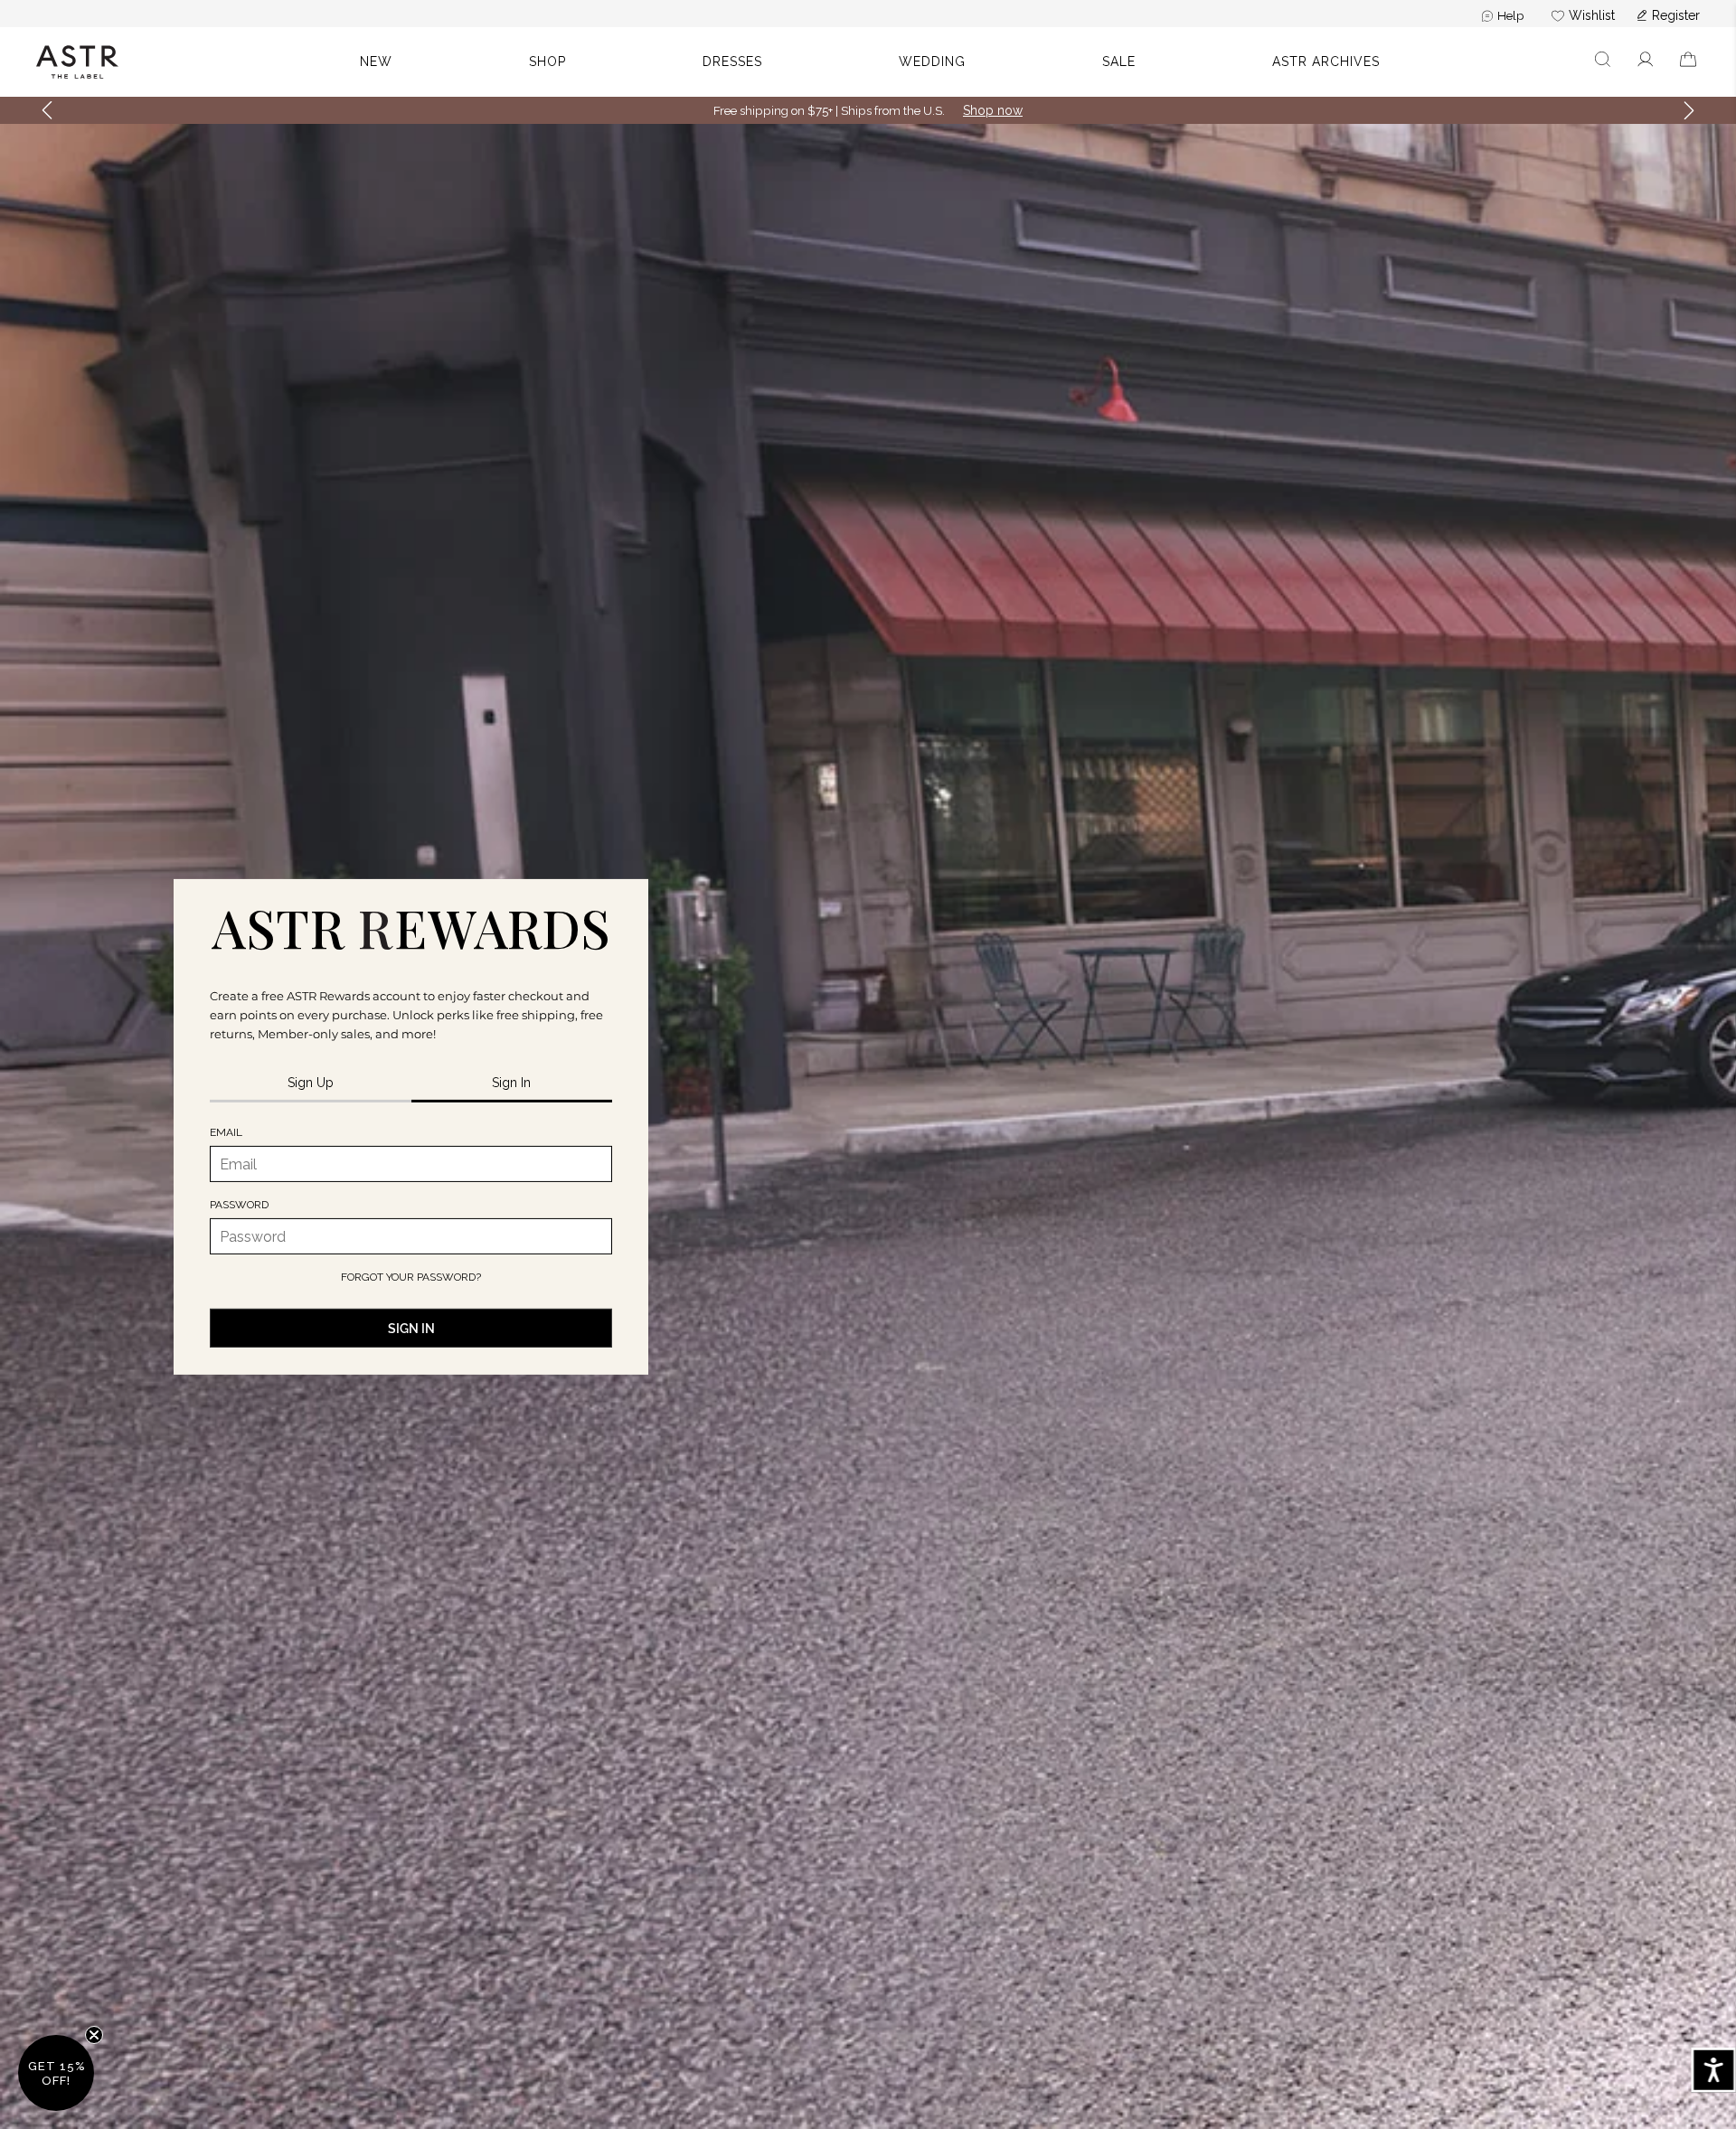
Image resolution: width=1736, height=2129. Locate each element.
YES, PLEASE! (868, 1158)
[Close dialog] (1161, 866)
